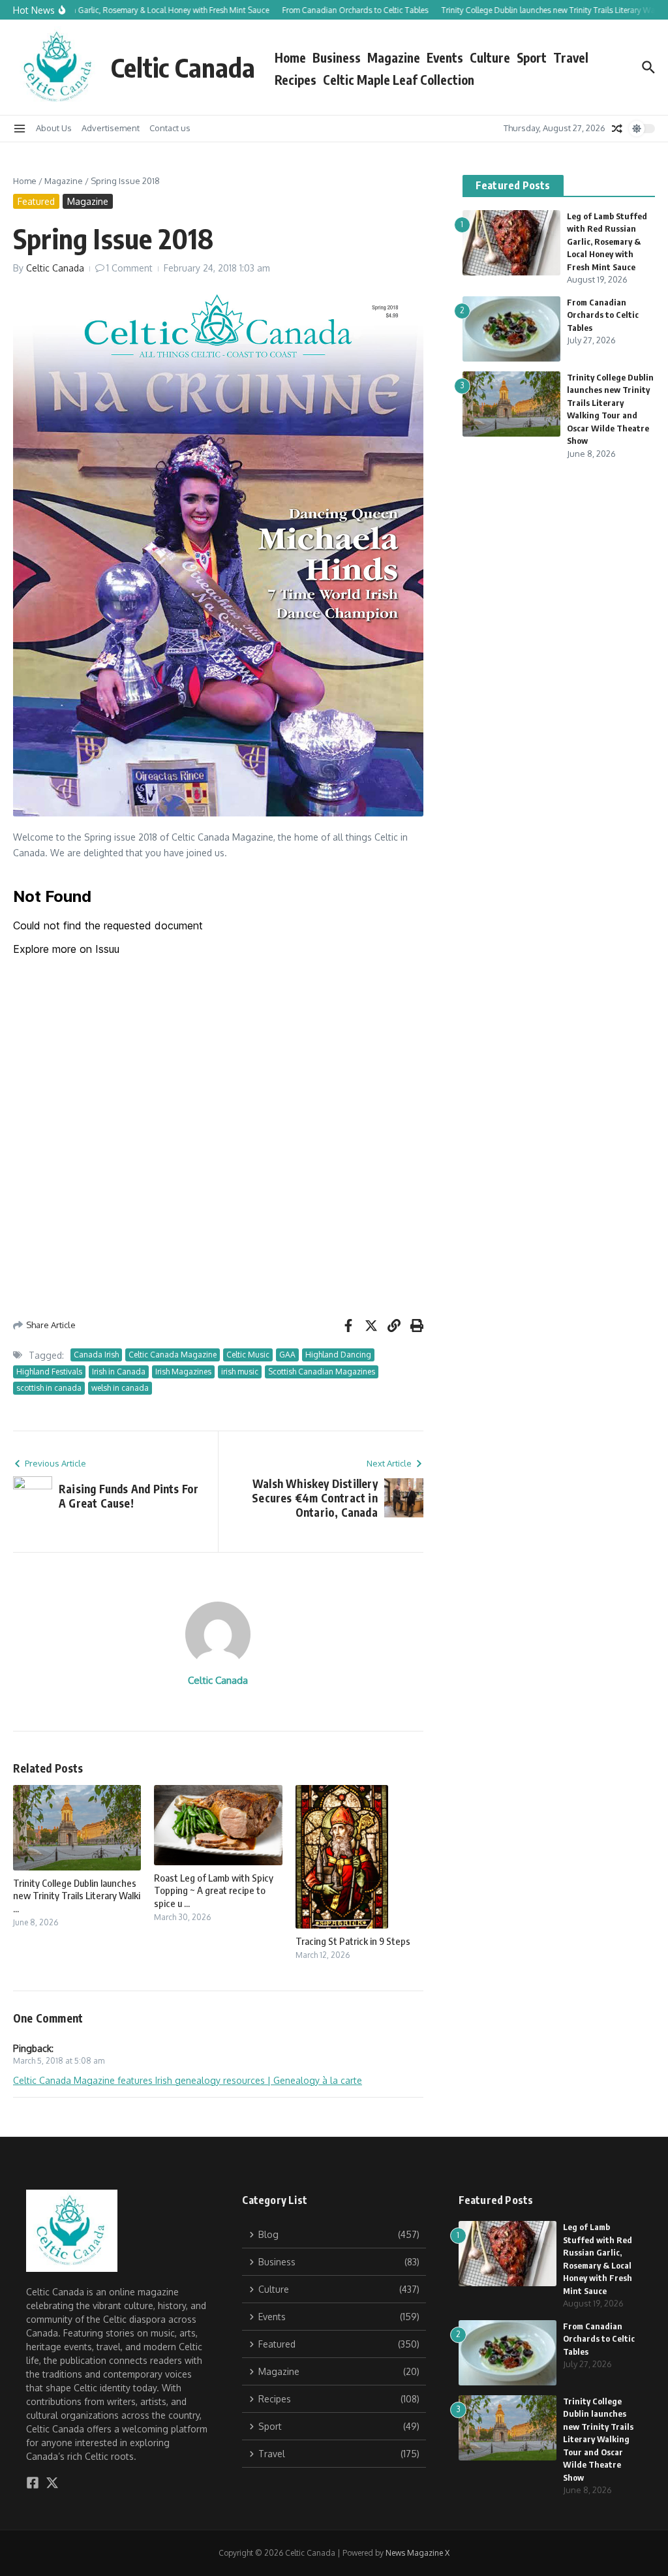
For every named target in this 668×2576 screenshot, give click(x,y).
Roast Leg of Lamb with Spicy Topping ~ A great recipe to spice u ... (214, 1890)
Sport (532, 57)
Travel (571, 57)
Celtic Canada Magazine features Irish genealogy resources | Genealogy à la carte (188, 2080)
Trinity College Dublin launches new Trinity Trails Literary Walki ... (77, 1896)
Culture (490, 57)
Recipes (296, 80)
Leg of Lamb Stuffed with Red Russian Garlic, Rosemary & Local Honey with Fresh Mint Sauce (607, 241)
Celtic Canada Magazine (173, 1355)
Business (337, 57)
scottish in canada (49, 1388)
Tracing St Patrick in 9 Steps (353, 1941)
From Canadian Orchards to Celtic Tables (603, 315)
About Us (54, 128)
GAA (287, 1355)
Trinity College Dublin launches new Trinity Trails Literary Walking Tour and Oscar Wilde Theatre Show (598, 2439)
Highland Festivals (49, 1372)
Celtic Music (248, 1355)
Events (445, 57)
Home (290, 57)
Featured (36, 201)
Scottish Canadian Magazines (322, 1372)
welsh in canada (120, 1388)
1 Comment (129, 268)
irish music (240, 1372)
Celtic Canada (183, 67)
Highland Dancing (338, 1355)
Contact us (170, 128)
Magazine (394, 57)
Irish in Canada (119, 1372)
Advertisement (111, 128)
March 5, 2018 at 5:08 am (59, 2061)
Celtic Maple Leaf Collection (399, 80)
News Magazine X (417, 2553)
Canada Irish (96, 1355)
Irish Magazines (183, 1372)
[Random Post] (617, 129)
